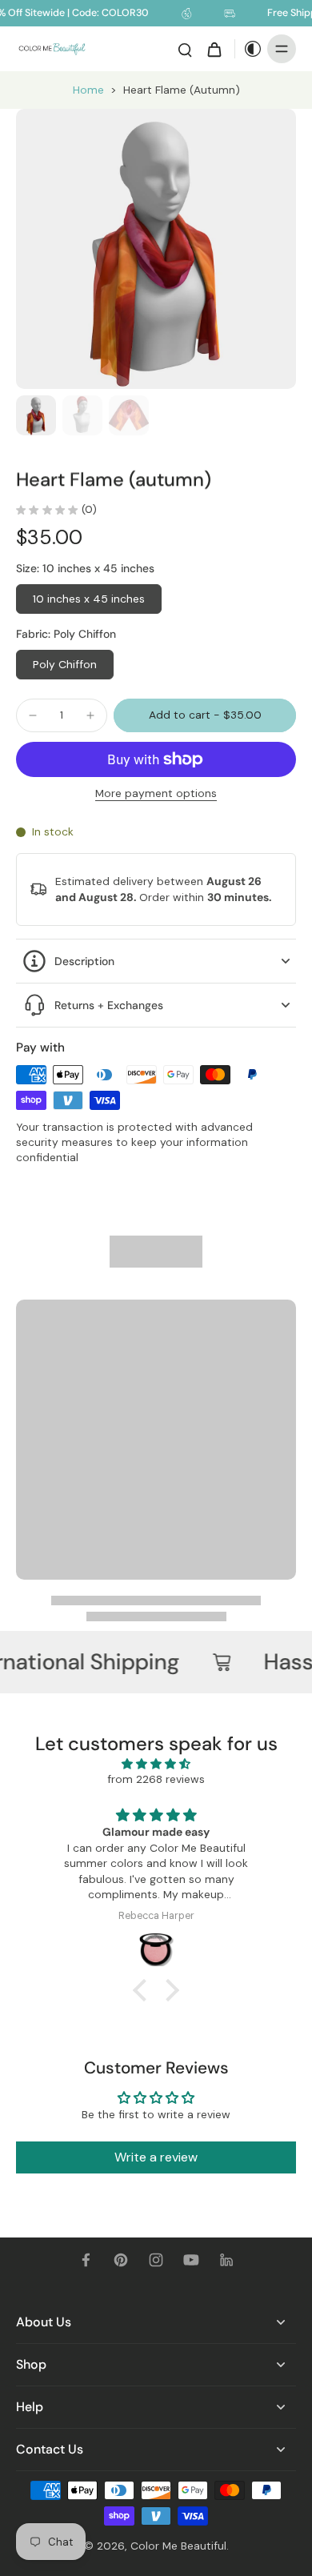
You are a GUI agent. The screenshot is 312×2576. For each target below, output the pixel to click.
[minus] (33, 715)
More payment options (156, 794)
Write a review (156, 2157)
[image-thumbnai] (36, 415)
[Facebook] (86, 2260)
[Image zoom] (156, 249)
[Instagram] (156, 2260)
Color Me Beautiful (178, 2546)
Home (88, 90)
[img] (156, 1764)
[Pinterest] (121, 2260)
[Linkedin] (226, 2260)
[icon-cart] (214, 49)
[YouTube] (191, 2260)
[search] (185, 49)
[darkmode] (249, 49)
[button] (205, 715)
